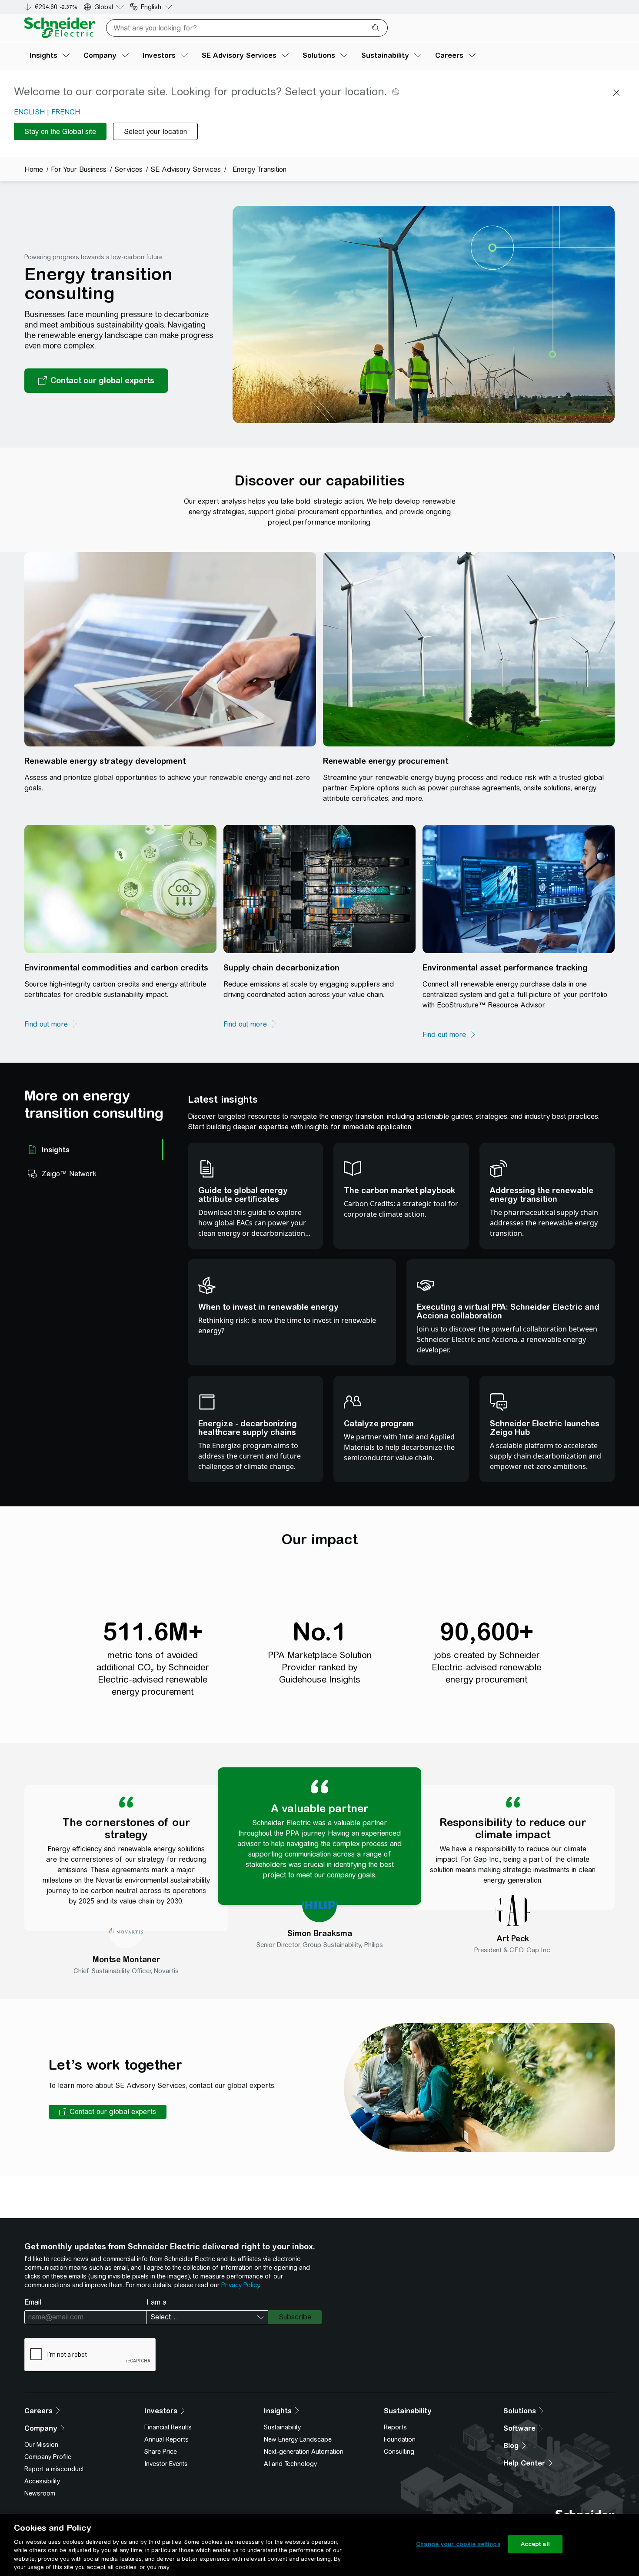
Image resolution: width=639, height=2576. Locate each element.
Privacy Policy (240, 2285)
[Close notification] (616, 93)
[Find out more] (250, 1024)
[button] (108, 2112)
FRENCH (66, 112)
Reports (395, 2427)
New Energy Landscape (298, 2439)
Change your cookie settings (458, 2544)
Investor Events (166, 2464)
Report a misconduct (54, 2469)
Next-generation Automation (304, 2452)
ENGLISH (29, 112)
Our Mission (41, 2445)
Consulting (399, 2452)
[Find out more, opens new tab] (51, 1024)
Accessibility (42, 2481)
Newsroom (40, 2493)
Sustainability (282, 2427)
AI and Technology (290, 2464)
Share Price (161, 2452)
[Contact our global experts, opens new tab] (96, 381)
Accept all (535, 2544)
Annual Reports (166, 2439)
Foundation (400, 2439)
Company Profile (48, 2457)
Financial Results (168, 2427)
